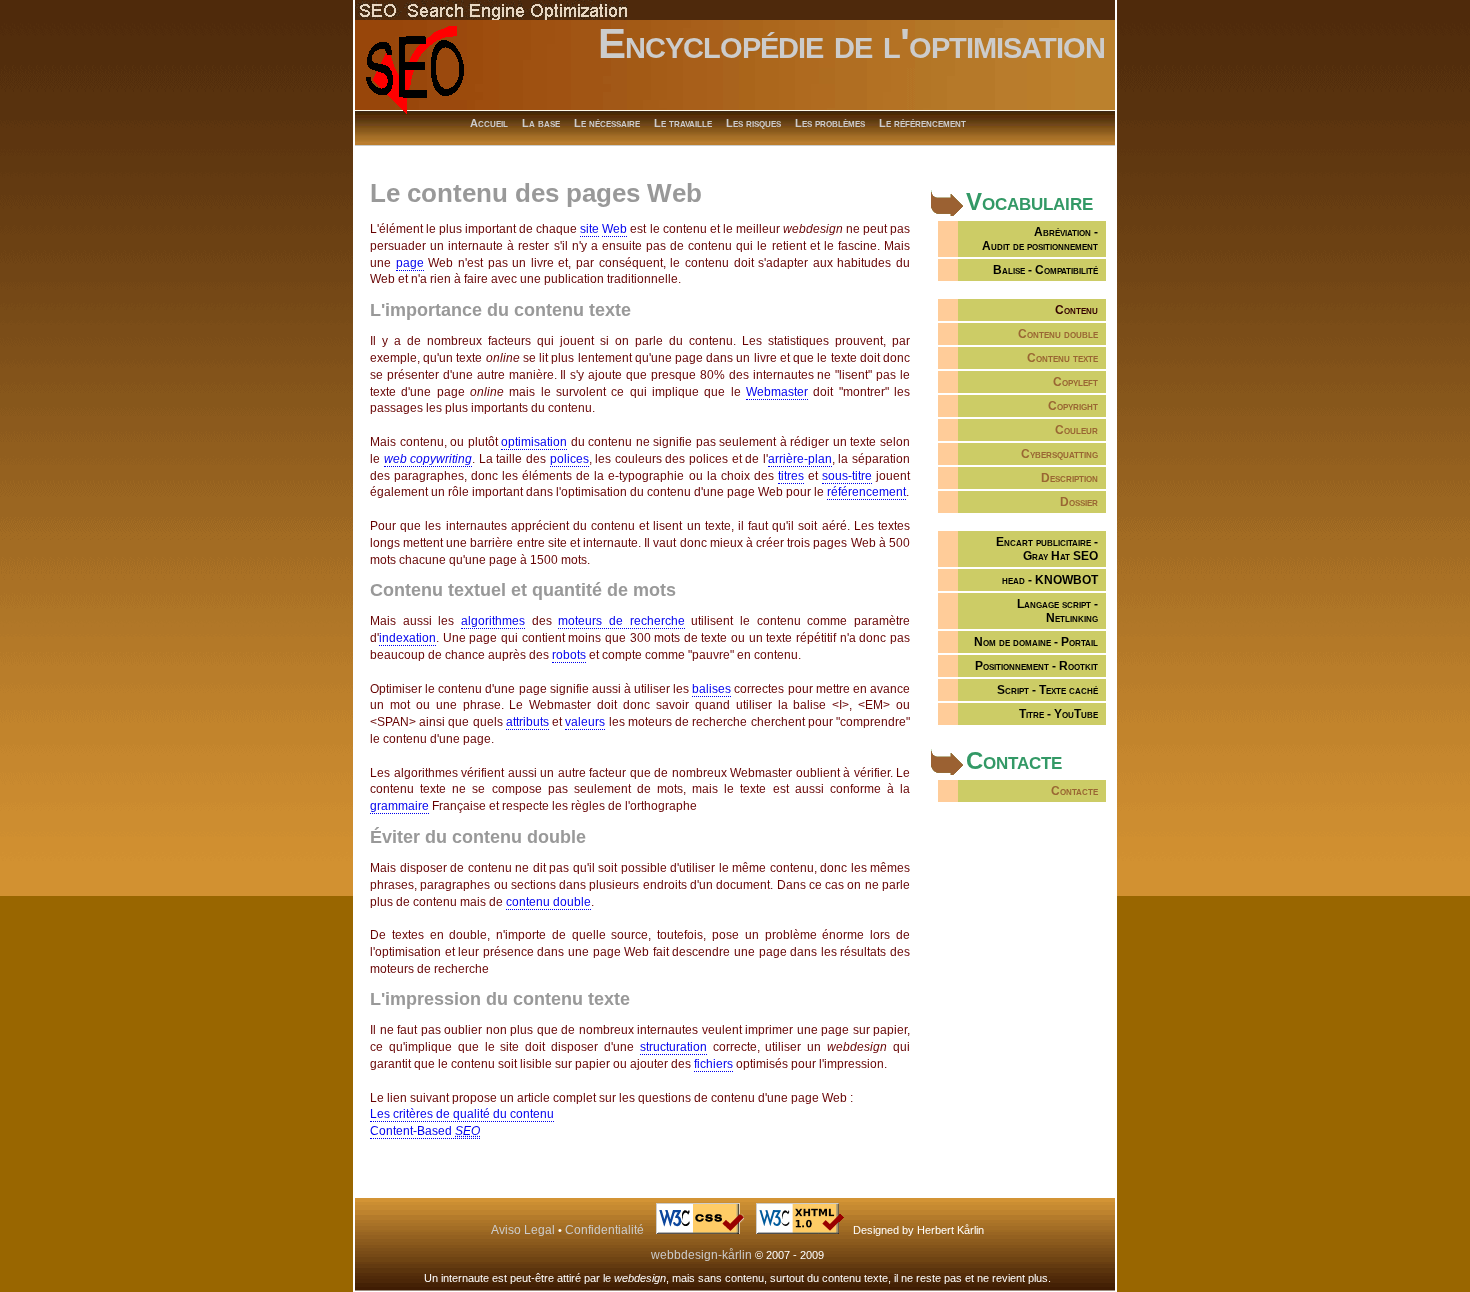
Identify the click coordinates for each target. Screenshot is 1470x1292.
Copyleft (1075, 382)
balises (711, 689)
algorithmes (493, 621)
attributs (527, 722)
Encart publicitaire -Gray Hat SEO (1047, 549)
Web (614, 229)
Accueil (489, 123)
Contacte (1074, 791)
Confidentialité (604, 1230)
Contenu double (1058, 334)
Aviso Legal (523, 1230)
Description (1069, 478)
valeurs (585, 722)
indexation (407, 638)
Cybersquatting (1059, 454)
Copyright (1073, 406)
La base (541, 123)
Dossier (1079, 502)
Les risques (753, 123)
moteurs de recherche (621, 621)
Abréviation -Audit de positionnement (1040, 239)
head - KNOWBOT (1050, 580)
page (410, 263)
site (589, 229)
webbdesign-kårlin (701, 1255)
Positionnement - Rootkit (1036, 666)
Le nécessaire (607, 123)
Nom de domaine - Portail (1036, 642)
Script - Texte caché (1047, 690)
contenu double (548, 902)
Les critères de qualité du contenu (462, 1114)
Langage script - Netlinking (1057, 611)
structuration (673, 1047)
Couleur (1076, 430)
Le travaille (683, 123)
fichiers (713, 1064)
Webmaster (777, 392)
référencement (866, 492)
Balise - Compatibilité (1045, 270)
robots (569, 655)
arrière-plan (800, 459)
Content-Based (425, 1131)
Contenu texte (1062, 358)
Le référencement (922, 123)
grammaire (399, 806)
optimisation (534, 442)
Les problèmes (830, 123)
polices (569, 459)
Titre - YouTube (1058, 714)
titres (791, 476)
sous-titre (847, 476)
